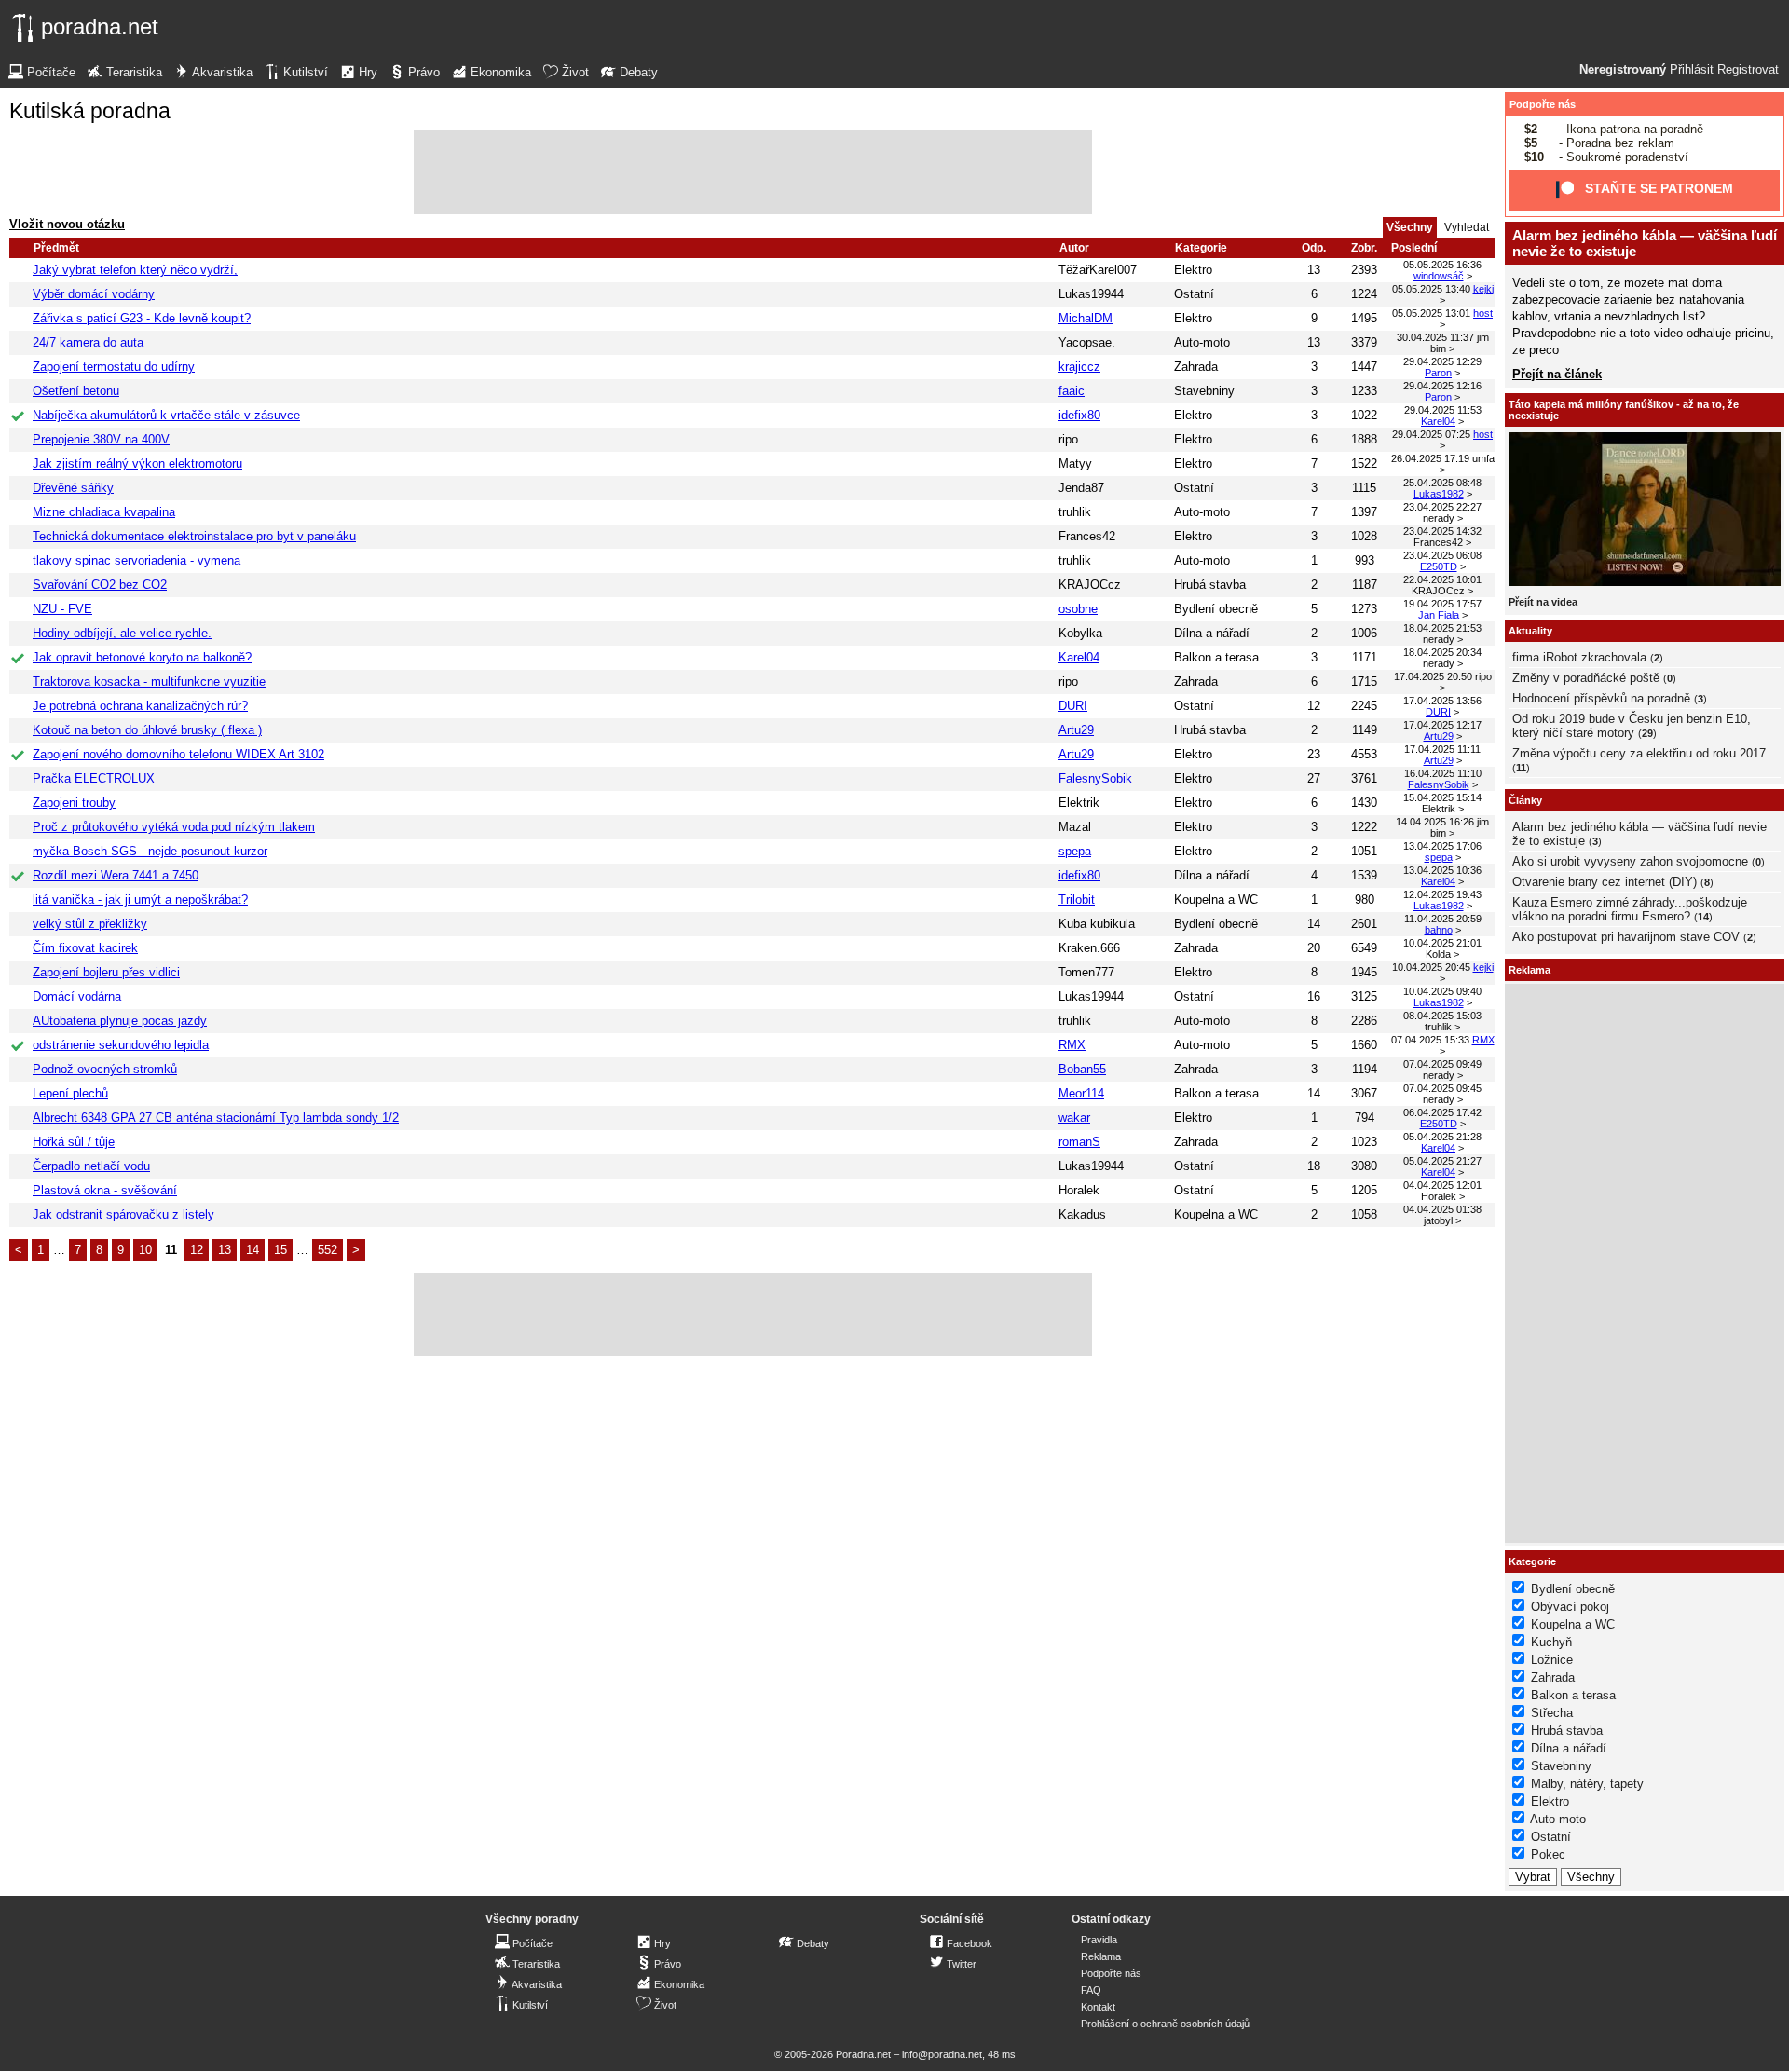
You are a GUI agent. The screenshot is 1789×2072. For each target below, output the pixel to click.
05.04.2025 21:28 (1442, 1137)
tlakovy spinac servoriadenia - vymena (137, 560)
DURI (1073, 706)
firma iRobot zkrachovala (1579, 657)
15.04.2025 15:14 (1442, 797)
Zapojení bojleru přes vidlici (106, 972)
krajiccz (1079, 367)
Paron (1438, 373)
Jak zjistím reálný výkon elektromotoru (137, 463)
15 (280, 1250)
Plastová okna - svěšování (105, 1190)
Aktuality (1530, 631)
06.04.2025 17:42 (1442, 1112)
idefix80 (1079, 415)
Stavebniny (1204, 391)
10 (145, 1250)
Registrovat (1748, 70)
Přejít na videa (1543, 602)
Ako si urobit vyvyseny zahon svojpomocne (1630, 861)
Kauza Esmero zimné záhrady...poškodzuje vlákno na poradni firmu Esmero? (1630, 909)
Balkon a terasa (1216, 657)
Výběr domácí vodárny (94, 294)
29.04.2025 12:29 (1442, 361)
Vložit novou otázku (67, 224)
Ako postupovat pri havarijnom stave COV (1626, 937)
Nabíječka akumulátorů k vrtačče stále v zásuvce (166, 415)
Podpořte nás (1543, 104)
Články (1525, 800)
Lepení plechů (70, 1093)
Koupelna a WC (1216, 900)
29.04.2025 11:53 (1443, 410)
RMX (1072, 1045)
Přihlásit (1692, 70)
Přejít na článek (1557, 374)
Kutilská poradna (90, 111)
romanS (1079, 1142)
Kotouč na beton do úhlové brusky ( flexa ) (147, 730)
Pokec (1548, 1854)
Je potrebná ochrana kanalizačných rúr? (140, 706)
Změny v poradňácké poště (1586, 678)
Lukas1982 (1439, 494)
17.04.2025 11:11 (1442, 749)
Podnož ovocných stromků (105, 1069)
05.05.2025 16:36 (1442, 265)
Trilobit (1077, 900)
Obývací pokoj (1570, 1607)
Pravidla (1099, 1940)
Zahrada (1196, 367)
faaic (1072, 391)
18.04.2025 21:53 (1442, 628)
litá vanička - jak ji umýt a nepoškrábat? (140, 900)
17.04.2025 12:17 (1442, 725)
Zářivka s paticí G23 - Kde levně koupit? (142, 318)
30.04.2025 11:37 (1435, 337)
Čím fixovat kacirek (85, 948)
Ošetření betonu (76, 391)
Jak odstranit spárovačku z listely (123, 1214)
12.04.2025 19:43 (1442, 894)
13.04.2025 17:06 (1442, 846)
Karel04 (1438, 421)
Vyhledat (1467, 227)
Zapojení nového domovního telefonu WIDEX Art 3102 (178, 754)
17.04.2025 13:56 (1442, 701)
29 (1647, 733)
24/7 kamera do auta (88, 342)
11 (1521, 768)
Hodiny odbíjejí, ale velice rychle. (122, 633)
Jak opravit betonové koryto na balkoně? (142, 657)
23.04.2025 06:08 (1442, 555)
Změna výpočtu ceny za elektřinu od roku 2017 (1639, 753)
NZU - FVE (62, 609)
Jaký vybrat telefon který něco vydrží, (135, 270)
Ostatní (1194, 294)
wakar (1074, 1118)
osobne (1078, 609)
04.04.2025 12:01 (1442, 1185)
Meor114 (1081, 1093)
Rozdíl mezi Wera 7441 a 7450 (116, 875)
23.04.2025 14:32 (1442, 531)
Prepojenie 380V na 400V (101, 439)
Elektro (1193, 270)
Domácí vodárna (77, 996)
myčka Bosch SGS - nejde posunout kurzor (150, 851)
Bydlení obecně (1216, 609)
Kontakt (1098, 2007)
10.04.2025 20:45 (1431, 967)
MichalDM (1086, 318)
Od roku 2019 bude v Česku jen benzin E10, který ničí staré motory (1632, 726)
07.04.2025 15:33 (1430, 1040)
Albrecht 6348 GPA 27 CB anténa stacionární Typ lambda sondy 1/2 (216, 1118)
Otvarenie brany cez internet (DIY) (1605, 882)
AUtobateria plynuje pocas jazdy (120, 1021)
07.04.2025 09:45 (1442, 1088)
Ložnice (1552, 1660)
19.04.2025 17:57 (1442, 604)
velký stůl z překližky (90, 924)
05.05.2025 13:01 (1431, 313)
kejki (1483, 289)
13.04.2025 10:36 (1442, 870)
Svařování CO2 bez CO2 (100, 585)
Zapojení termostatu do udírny (114, 367)
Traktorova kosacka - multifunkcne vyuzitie (149, 682)
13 (225, 1250)
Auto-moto (1202, 342)
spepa (1075, 851)
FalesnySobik (1095, 778)
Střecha (1552, 1713)
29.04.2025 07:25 (1431, 434)
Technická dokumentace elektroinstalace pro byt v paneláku (194, 536)
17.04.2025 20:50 (1433, 676)
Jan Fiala (1439, 615)
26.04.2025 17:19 (1430, 458)
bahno (1439, 930)
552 (328, 1250)
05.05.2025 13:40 (1431, 289)
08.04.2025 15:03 (1442, 1016)
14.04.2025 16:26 (1435, 822)
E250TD (1439, 566)
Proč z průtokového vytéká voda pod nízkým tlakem (174, 827)
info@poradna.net (942, 2054)
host (1483, 313)
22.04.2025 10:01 (1442, 579)
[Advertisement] (753, 172)
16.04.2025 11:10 (1443, 773)
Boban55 (1082, 1069)
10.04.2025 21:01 (1442, 943)
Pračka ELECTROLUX (94, 778)
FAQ (1091, 1990)
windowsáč (1439, 276)
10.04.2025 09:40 (1442, 991)
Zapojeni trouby (74, 803)
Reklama (1101, 1956)
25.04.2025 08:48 (1442, 483)
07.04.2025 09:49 (1442, 1064)
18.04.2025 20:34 (1442, 652)
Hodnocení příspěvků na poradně (1601, 698)
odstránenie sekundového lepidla (121, 1045)
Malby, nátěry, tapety (1587, 1784)
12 (197, 1250)
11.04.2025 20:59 (1443, 919)
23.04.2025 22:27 (1442, 507)
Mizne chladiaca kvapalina (104, 512)
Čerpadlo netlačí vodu (91, 1166)
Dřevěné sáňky (73, 488)
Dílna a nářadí (1212, 633)
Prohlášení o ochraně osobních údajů (1165, 2024)
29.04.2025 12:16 (1442, 386)
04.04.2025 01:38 (1442, 1209)
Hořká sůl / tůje (74, 1142)
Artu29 (1076, 730)
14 (253, 1250)
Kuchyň (1551, 1642)
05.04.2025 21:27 (1442, 1161)
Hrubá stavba (1210, 585)
